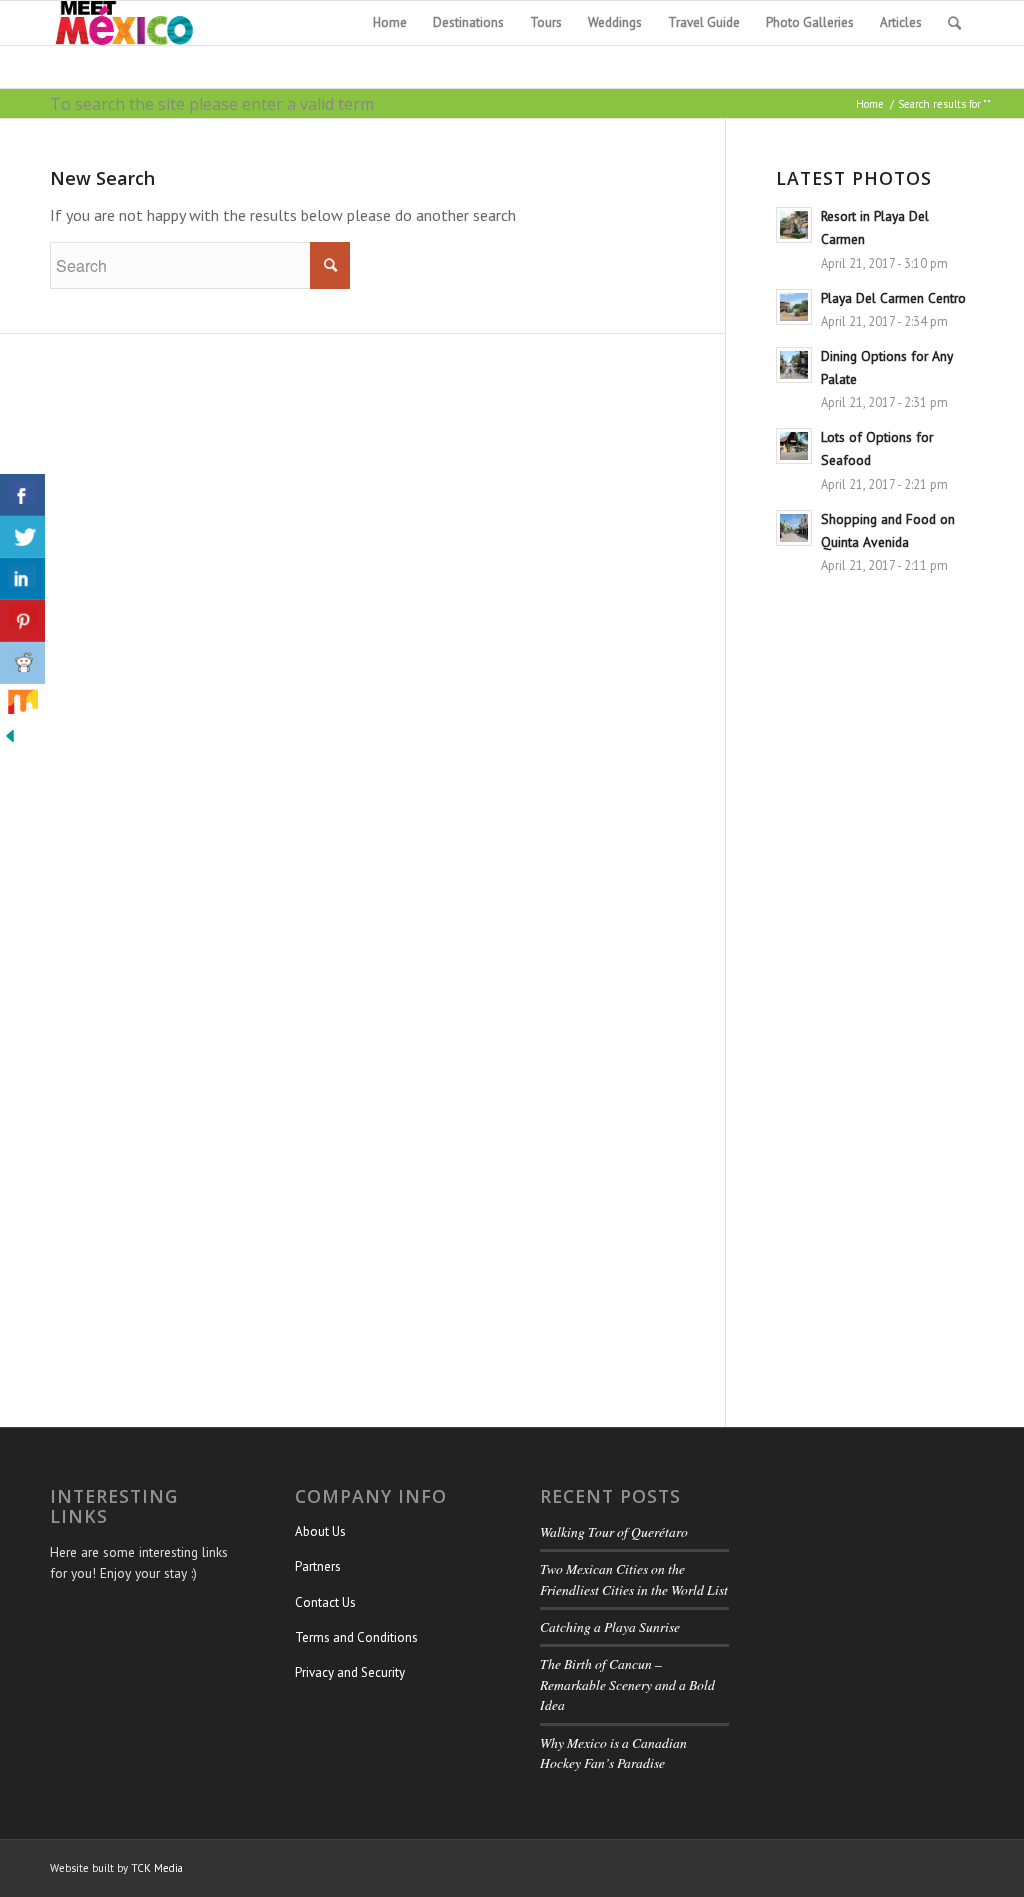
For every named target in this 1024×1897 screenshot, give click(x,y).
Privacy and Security (350, 1672)
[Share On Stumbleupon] (22, 705)
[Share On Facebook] (22, 495)
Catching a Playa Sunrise (610, 1626)
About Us (320, 1531)
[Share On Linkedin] (22, 579)
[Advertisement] (875, 1007)
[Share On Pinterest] (22, 621)
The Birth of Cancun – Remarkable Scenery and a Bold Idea (627, 1684)
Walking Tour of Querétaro (614, 1531)
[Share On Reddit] (22, 663)
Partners (318, 1566)
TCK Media (157, 1868)
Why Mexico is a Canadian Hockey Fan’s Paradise (613, 1752)
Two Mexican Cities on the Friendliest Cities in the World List (634, 1578)
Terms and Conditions (356, 1637)
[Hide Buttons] (10, 740)
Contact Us (325, 1602)
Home (870, 104)
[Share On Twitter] (22, 537)
